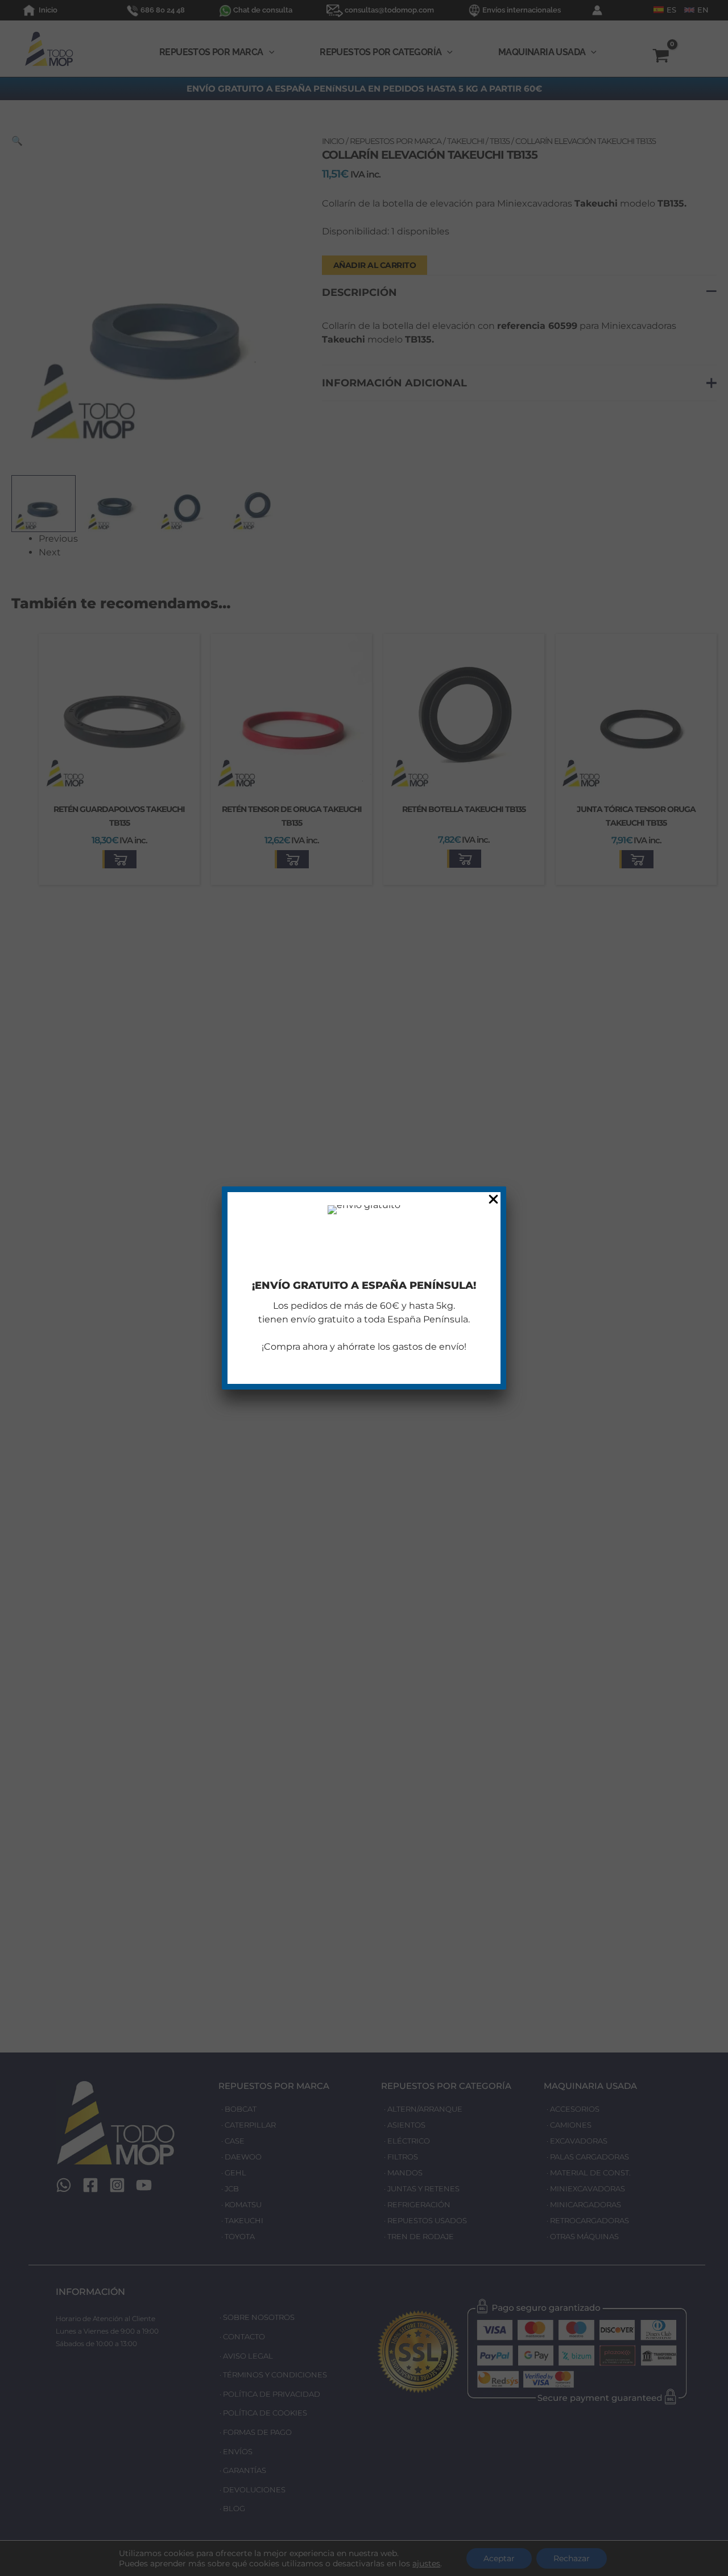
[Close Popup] (493, 1200)
